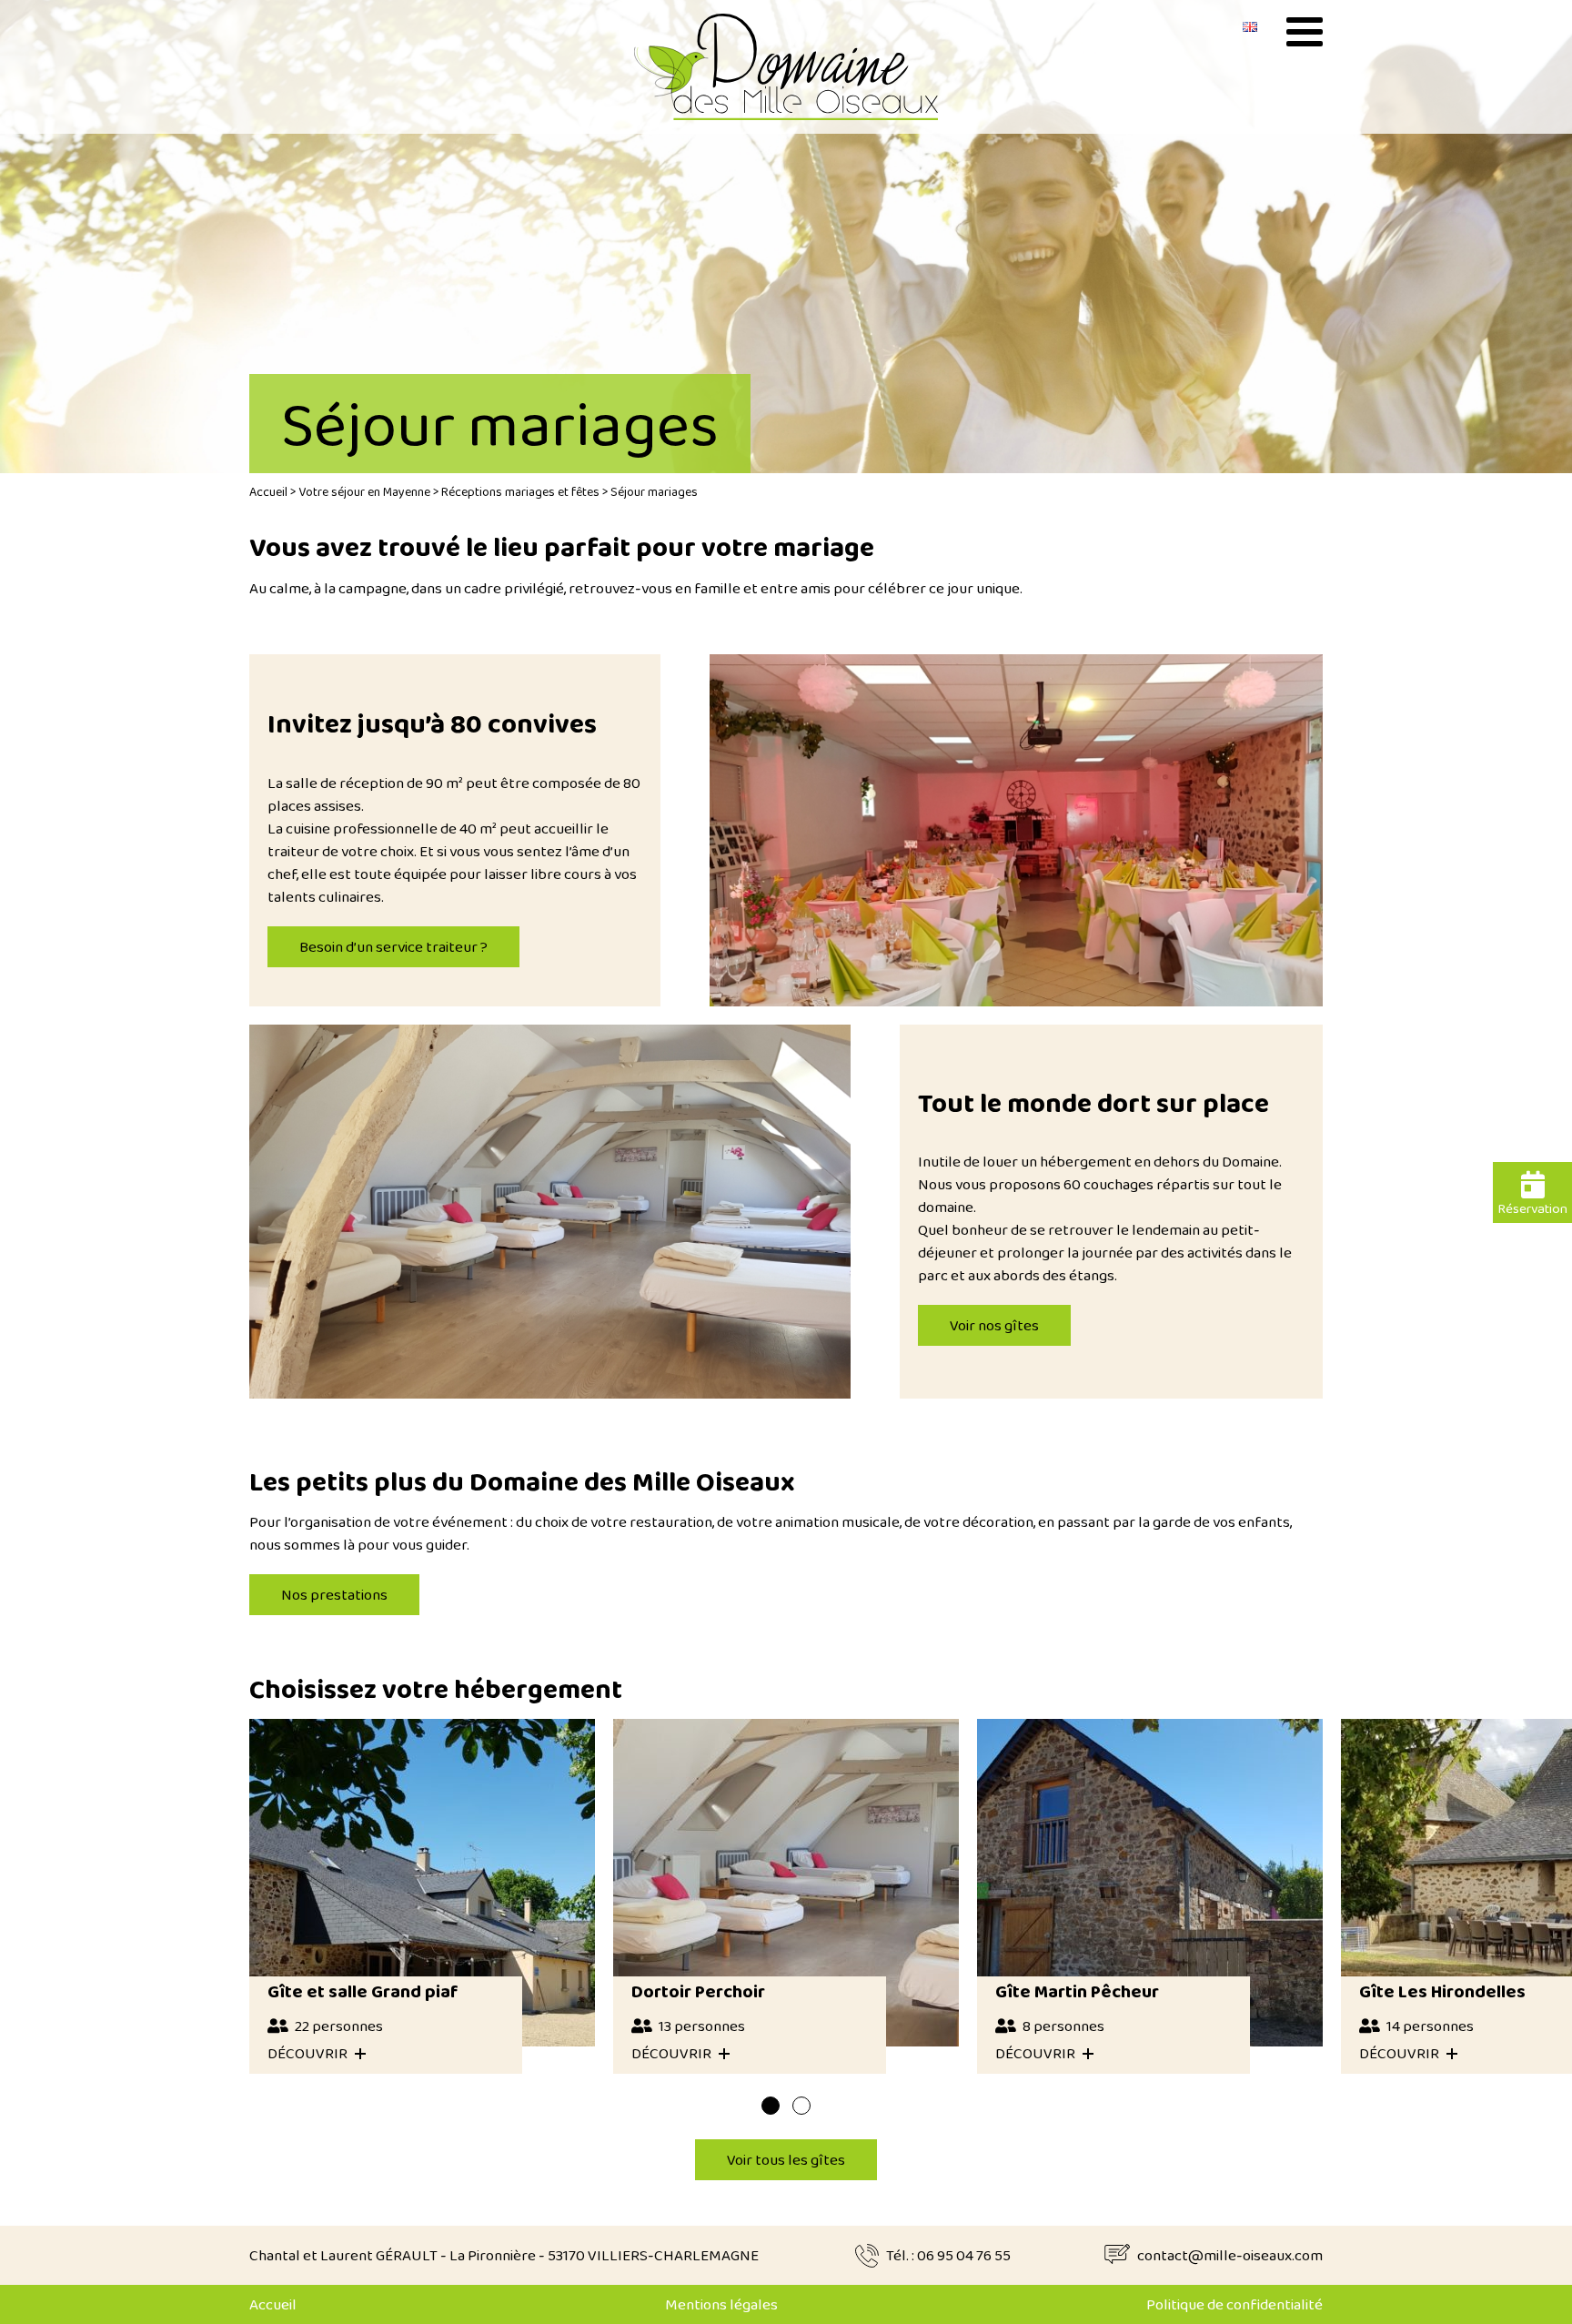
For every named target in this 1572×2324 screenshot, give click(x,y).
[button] (771, 2106)
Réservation (1532, 1208)
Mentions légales (721, 2304)
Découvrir (307, 2053)
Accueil (268, 491)
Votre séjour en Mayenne (364, 491)
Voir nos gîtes (994, 1325)
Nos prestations (334, 1595)
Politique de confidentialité (1234, 2304)
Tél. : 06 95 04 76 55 (948, 2255)
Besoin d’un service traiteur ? (393, 947)
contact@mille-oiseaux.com (1230, 2255)
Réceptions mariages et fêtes (520, 491)
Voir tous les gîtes (786, 2160)
